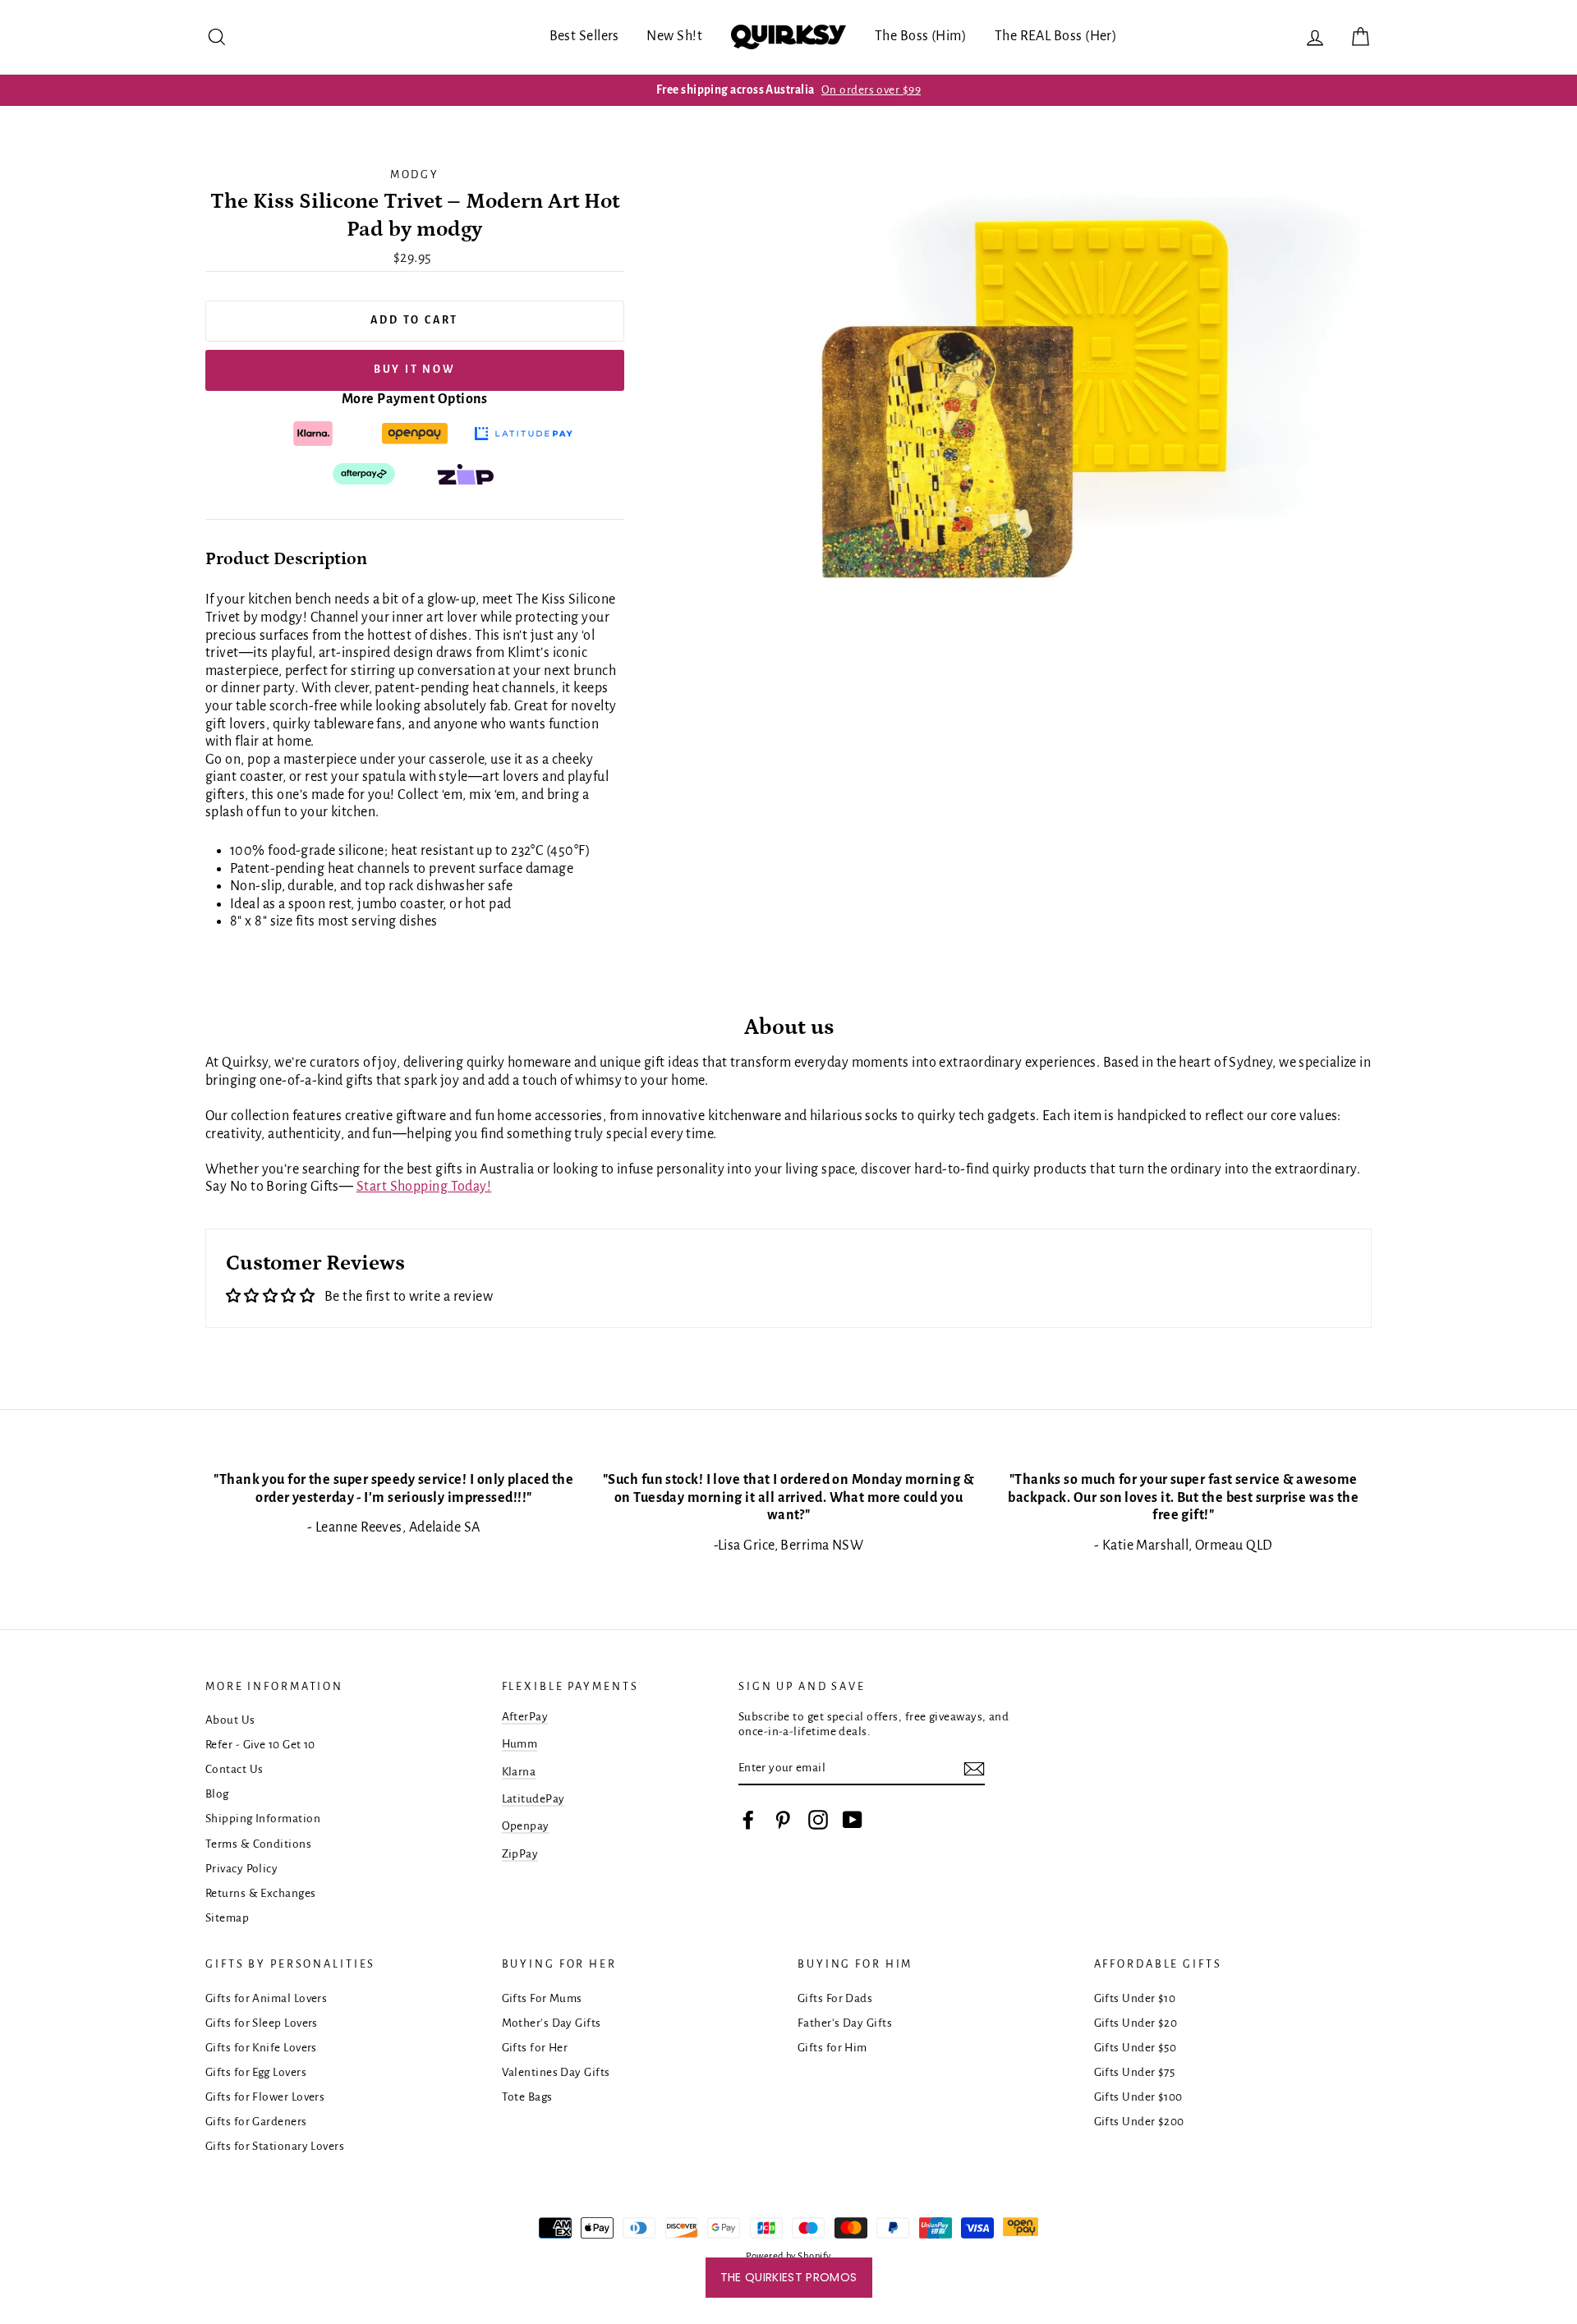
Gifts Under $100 (1138, 2097)
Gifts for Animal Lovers (266, 1998)
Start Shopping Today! (424, 1187)
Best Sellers (584, 36)
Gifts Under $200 (1139, 2122)
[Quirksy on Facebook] (748, 1820)
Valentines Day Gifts (556, 2072)
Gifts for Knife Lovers (261, 2048)
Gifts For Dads (835, 1998)
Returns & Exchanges (261, 1893)
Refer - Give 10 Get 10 (260, 1745)
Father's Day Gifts (845, 2023)
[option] (788, 90)
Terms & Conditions (258, 1844)
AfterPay (525, 1717)
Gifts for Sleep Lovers (262, 2023)
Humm (520, 1744)
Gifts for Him (832, 2048)
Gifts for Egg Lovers (256, 2072)
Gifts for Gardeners (256, 2122)
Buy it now (415, 370)
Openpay (526, 1826)
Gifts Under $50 (1136, 2048)
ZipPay (520, 1854)
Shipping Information (263, 1819)
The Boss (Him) (921, 36)
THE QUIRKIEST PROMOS (789, 2277)
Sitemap (227, 1918)
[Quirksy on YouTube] (853, 1820)
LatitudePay (533, 1799)
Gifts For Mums (542, 1998)
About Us (230, 1720)
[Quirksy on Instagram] (818, 1820)
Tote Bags (527, 2097)
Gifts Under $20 (1136, 2023)
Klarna (519, 1772)
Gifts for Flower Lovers (265, 2097)
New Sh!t (674, 36)
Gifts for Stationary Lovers (275, 2146)
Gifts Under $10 (1135, 1998)
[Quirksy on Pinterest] (783, 1820)
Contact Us (234, 1769)
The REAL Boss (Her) (1056, 36)
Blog (217, 1794)
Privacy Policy (241, 1869)
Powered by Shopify (788, 2256)
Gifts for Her (535, 2048)
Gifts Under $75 (1135, 2072)
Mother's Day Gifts (552, 2023)
